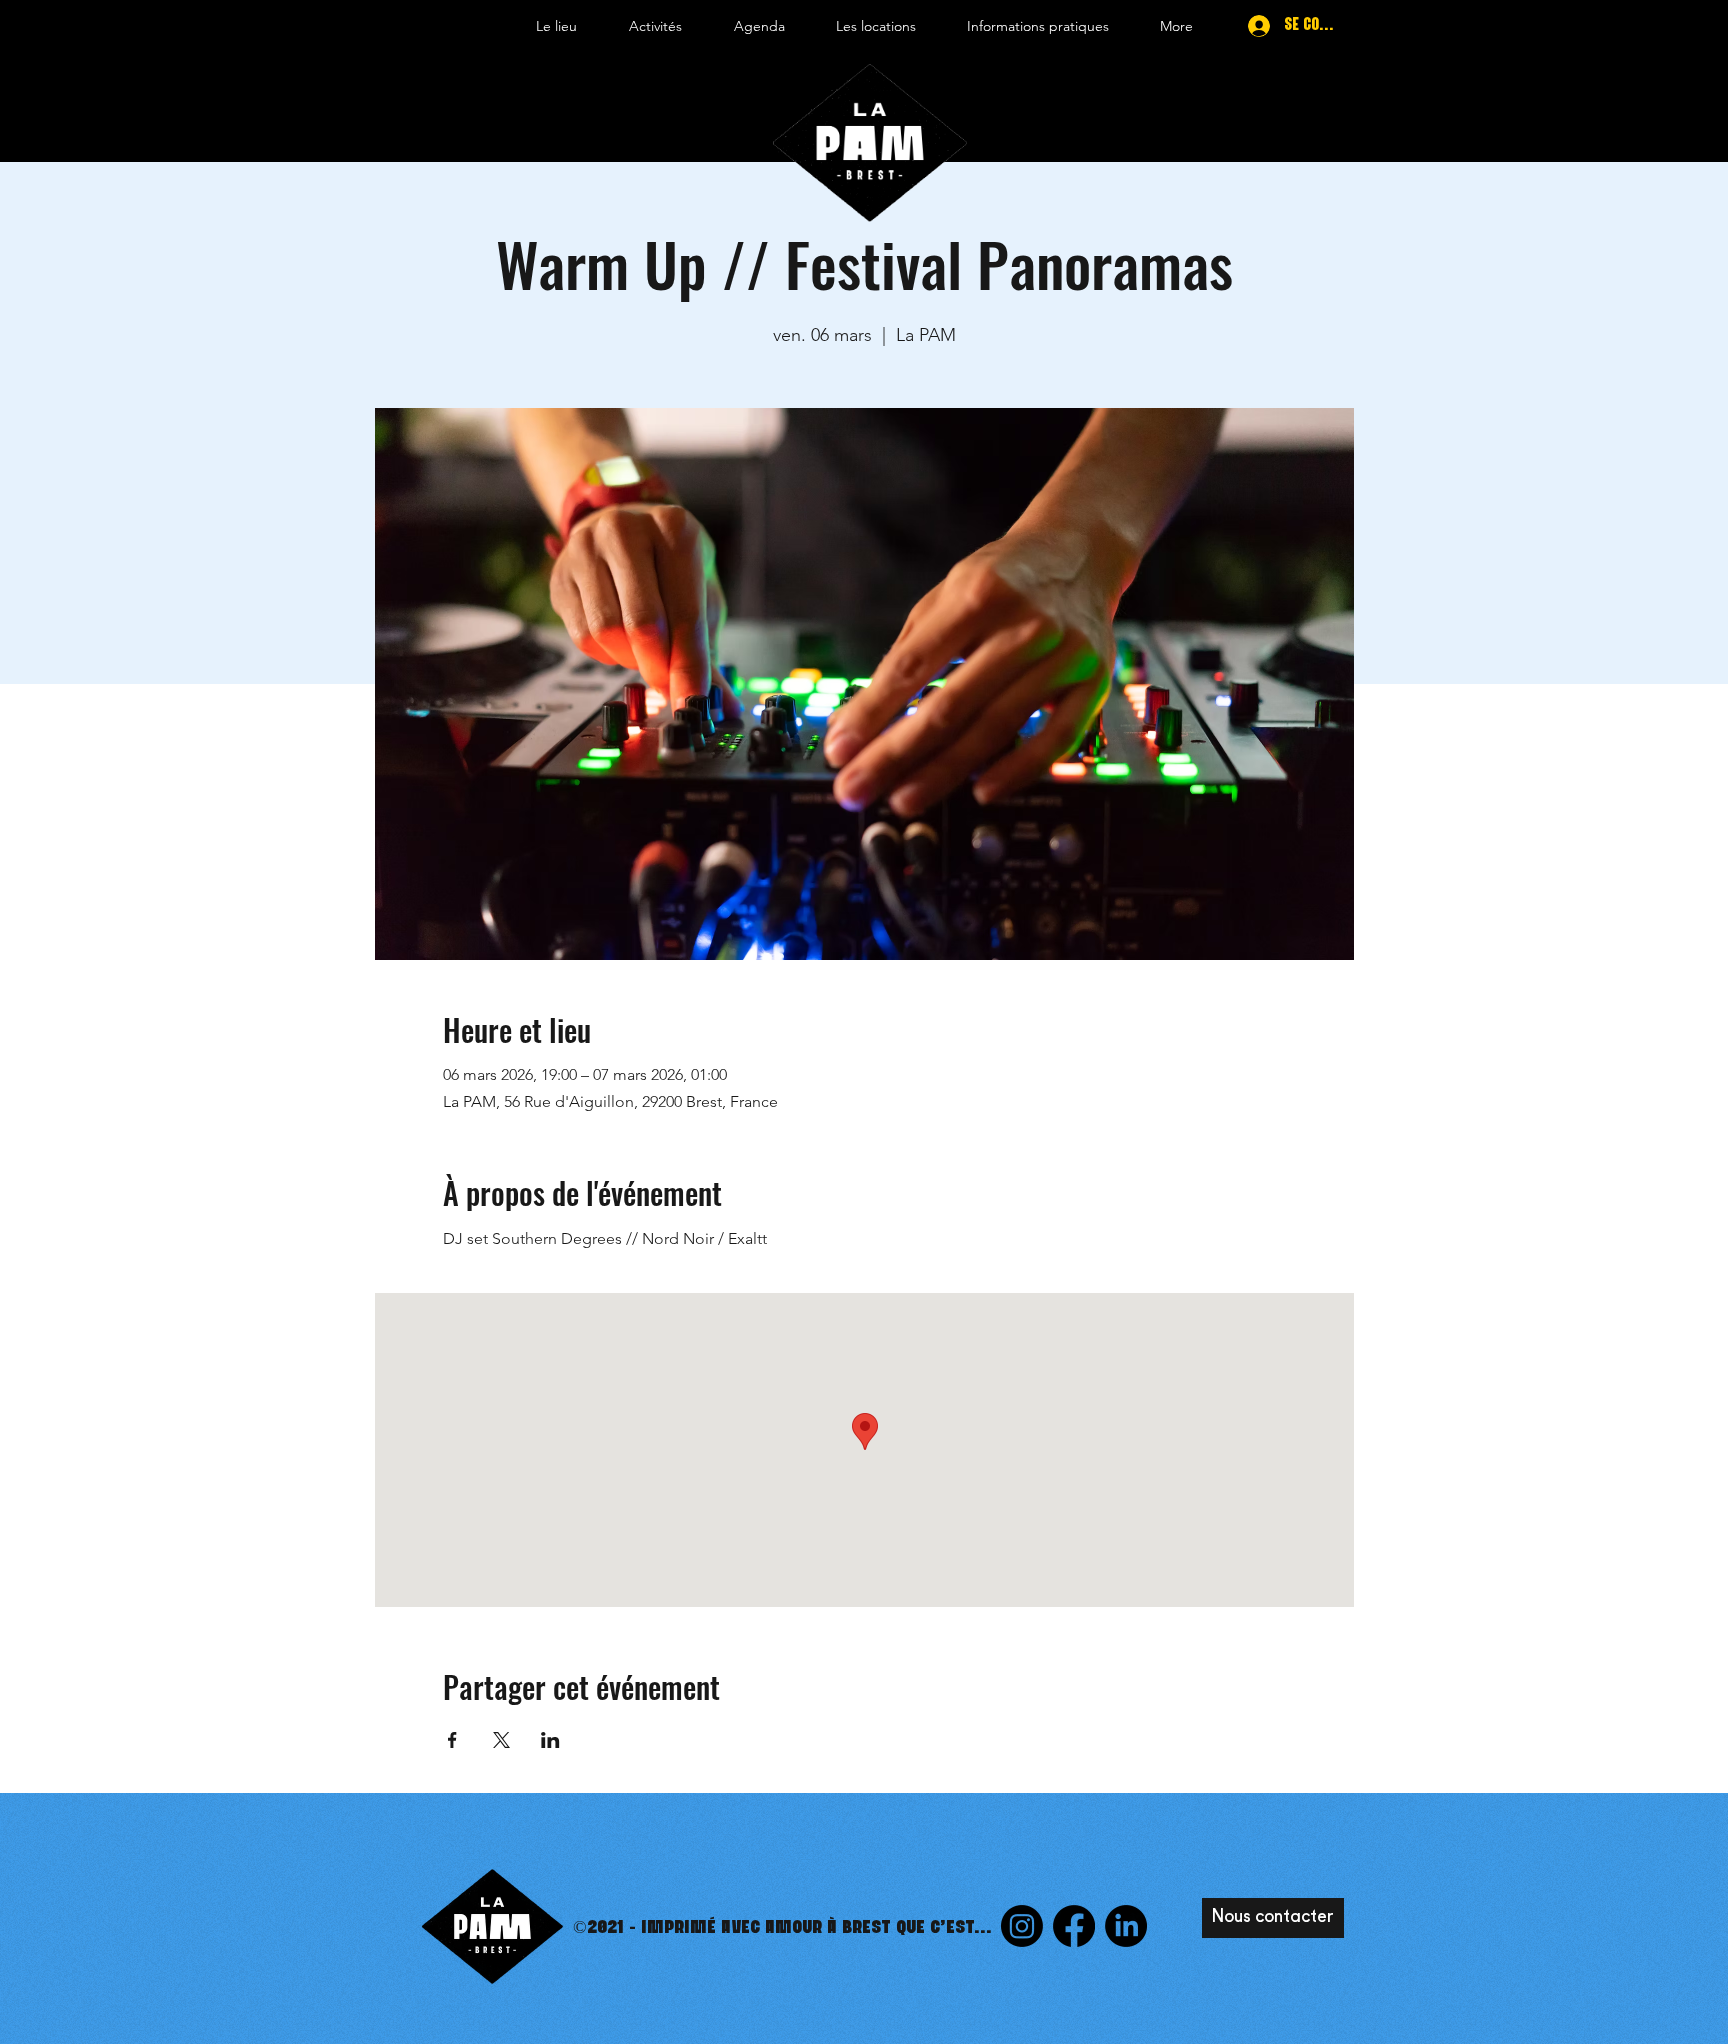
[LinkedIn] (1126, 1926)
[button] (556, 26)
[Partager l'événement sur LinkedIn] (550, 1740)
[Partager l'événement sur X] (501, 1740)
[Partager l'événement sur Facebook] (452, 1740)
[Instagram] (1022, 1926)
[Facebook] (1074, 1926)
